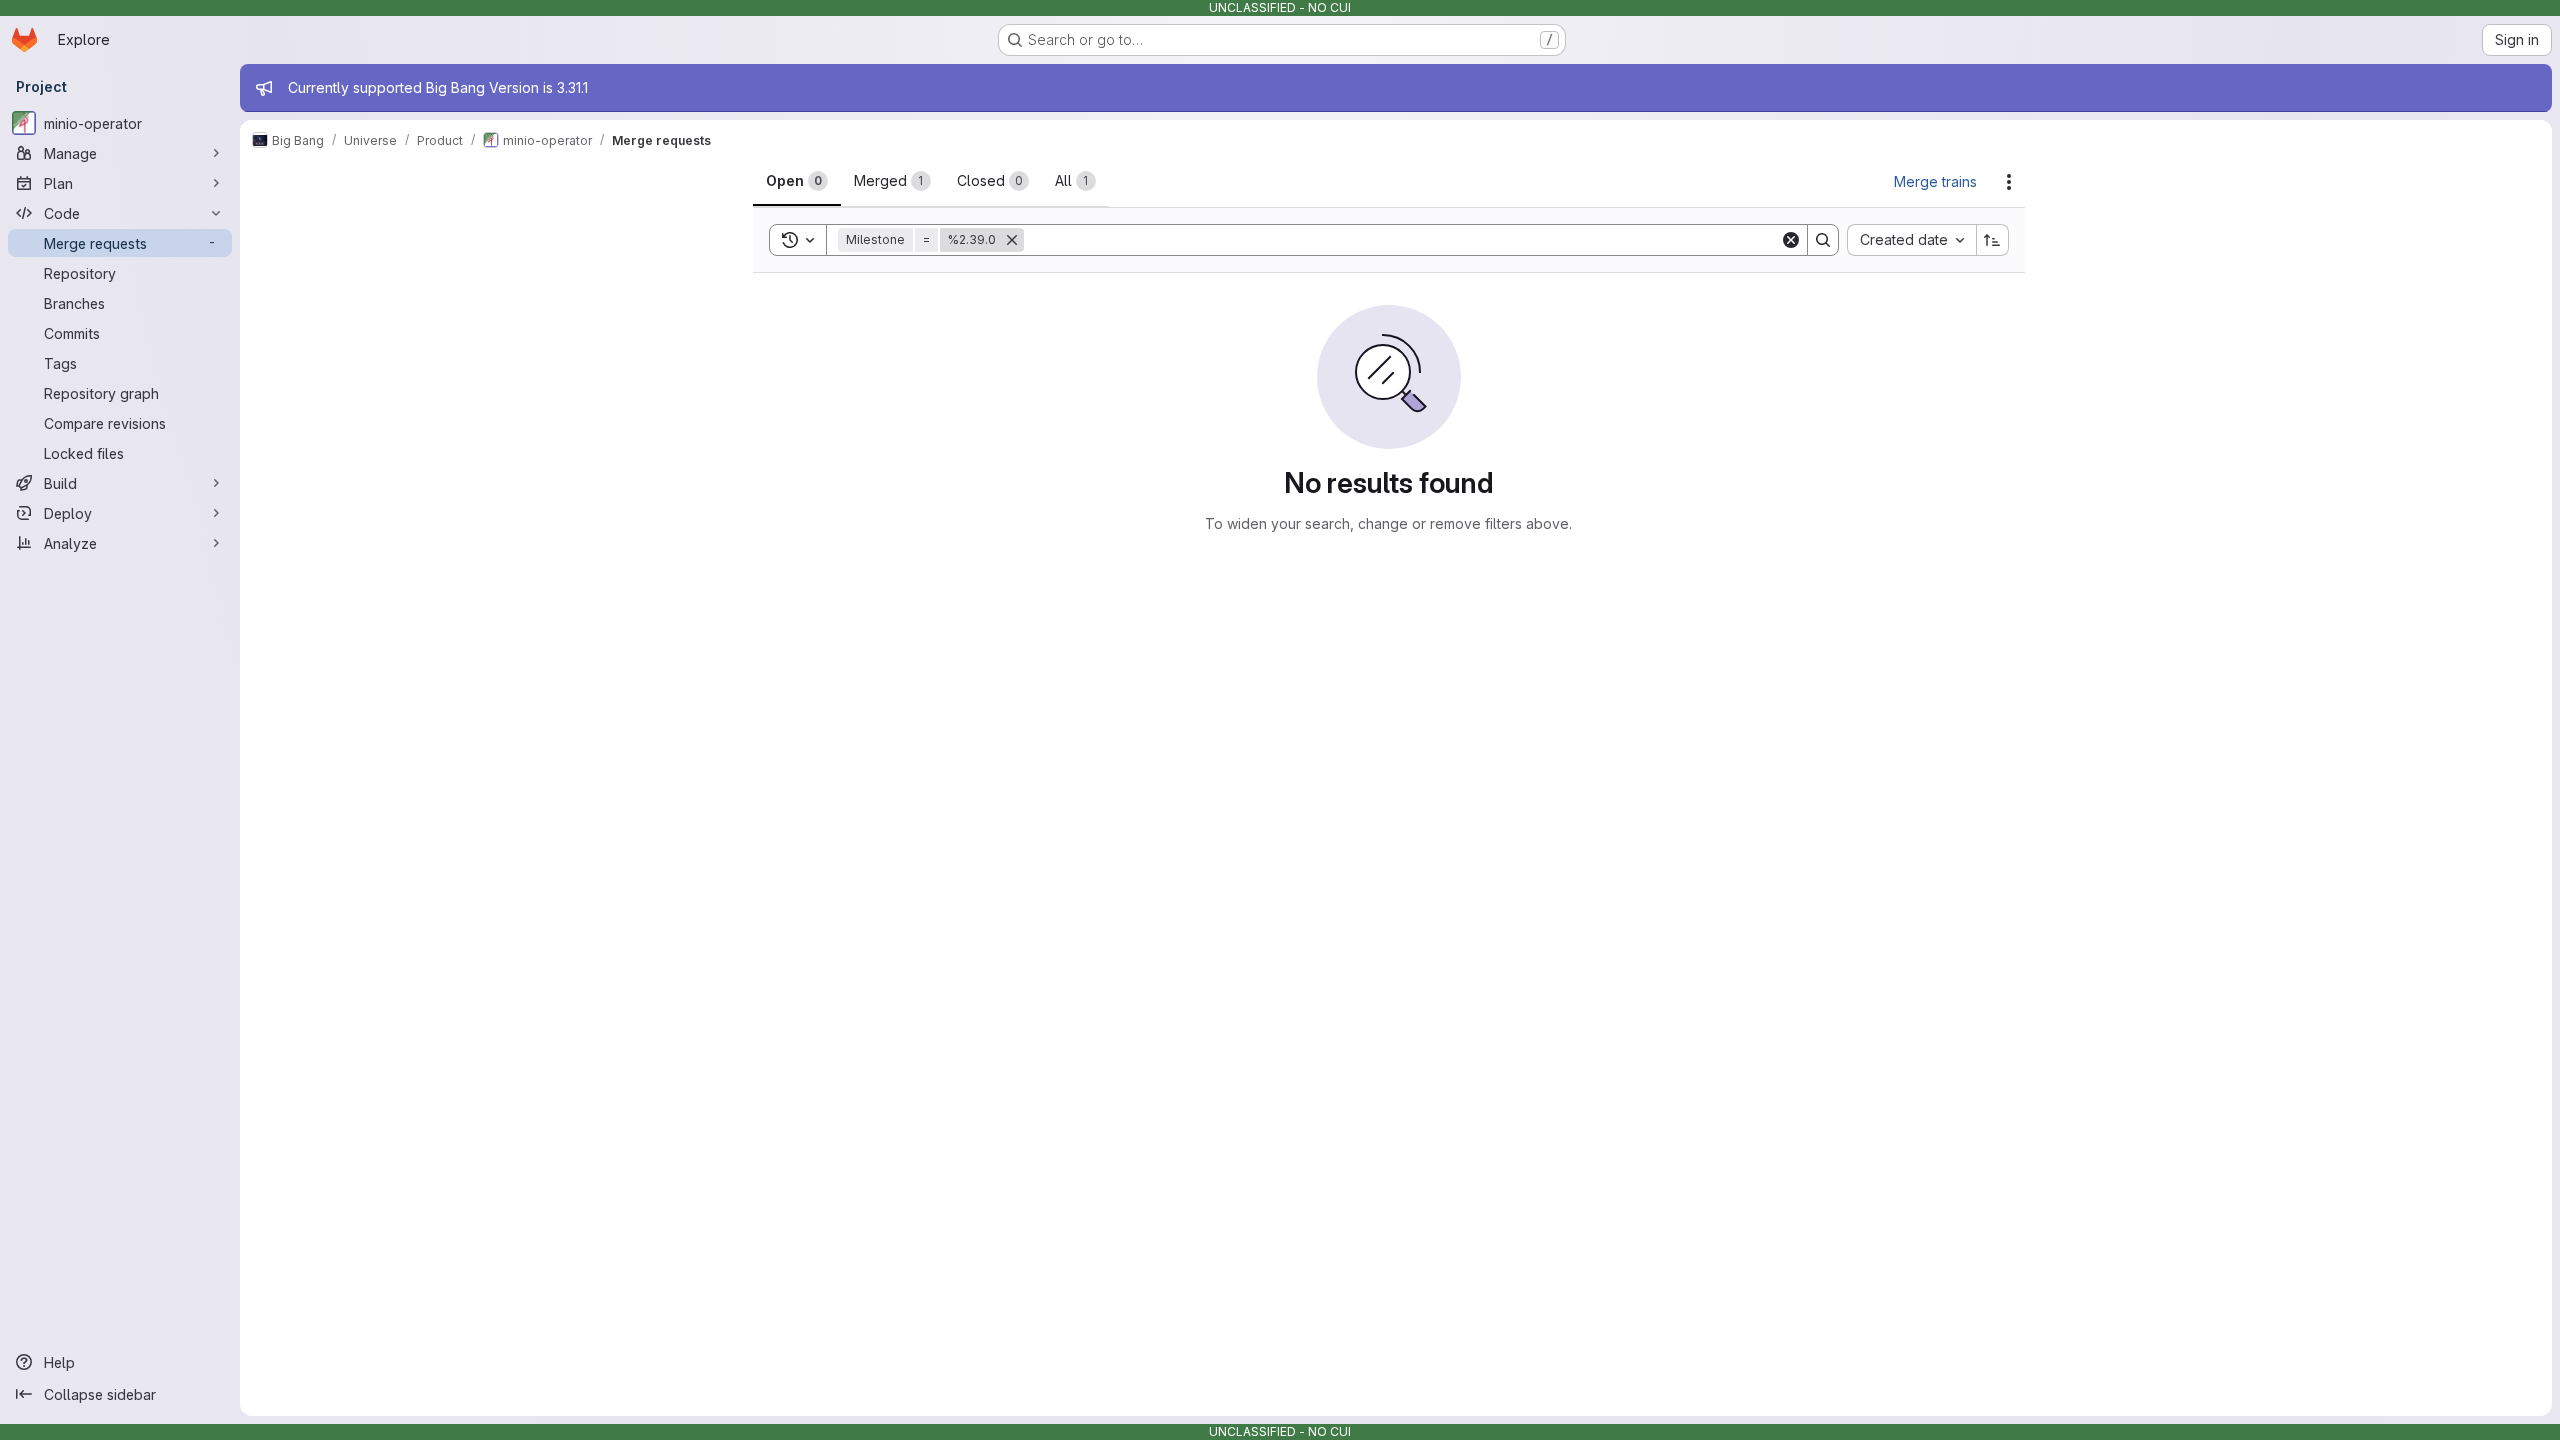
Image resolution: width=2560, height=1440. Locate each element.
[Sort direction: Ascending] (1993, 240)
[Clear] (1791, 240)
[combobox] (1911, 240)
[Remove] (1012, 240)
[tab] (797, 181)
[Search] (1823, 240)
